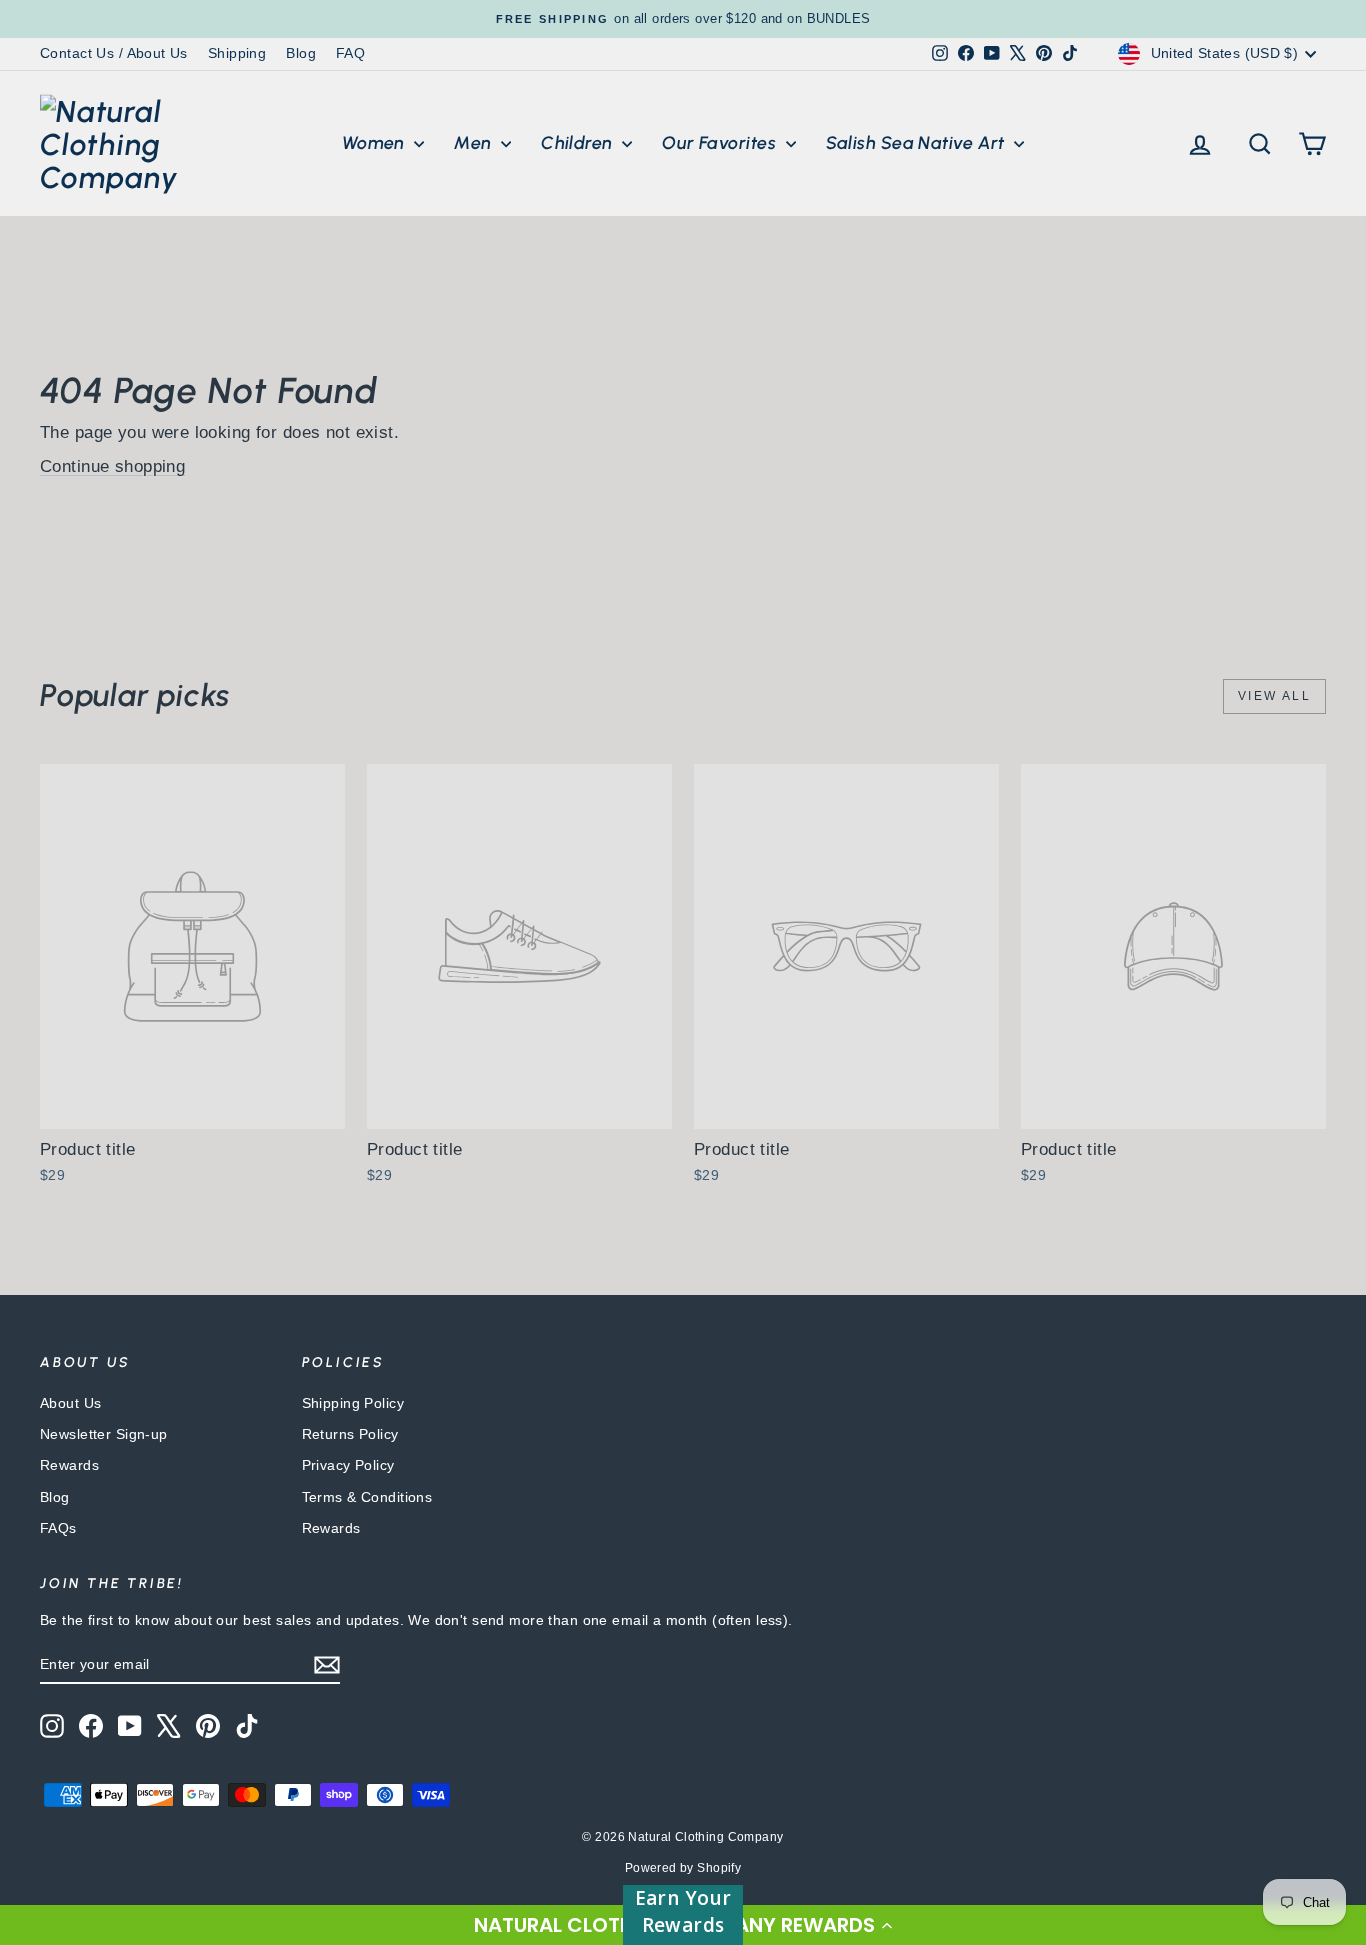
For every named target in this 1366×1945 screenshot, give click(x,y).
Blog (301, 53)
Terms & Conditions (367, 1497)
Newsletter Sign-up (104, 1434)
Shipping (237, 53)
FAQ (350, 53)
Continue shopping (112, 466)
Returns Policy (350, 1434)
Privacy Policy (348, 1465)
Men (475, 143)
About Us (70, 1403)
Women (376, 143)
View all (1274, 696)
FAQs (58, 1528)
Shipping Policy (353, 1403)
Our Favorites (721, 143)
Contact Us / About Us (114, 53)
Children (579, 143)
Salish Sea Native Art (918, 143)
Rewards (69, 1465)
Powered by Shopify (683, 1868)
